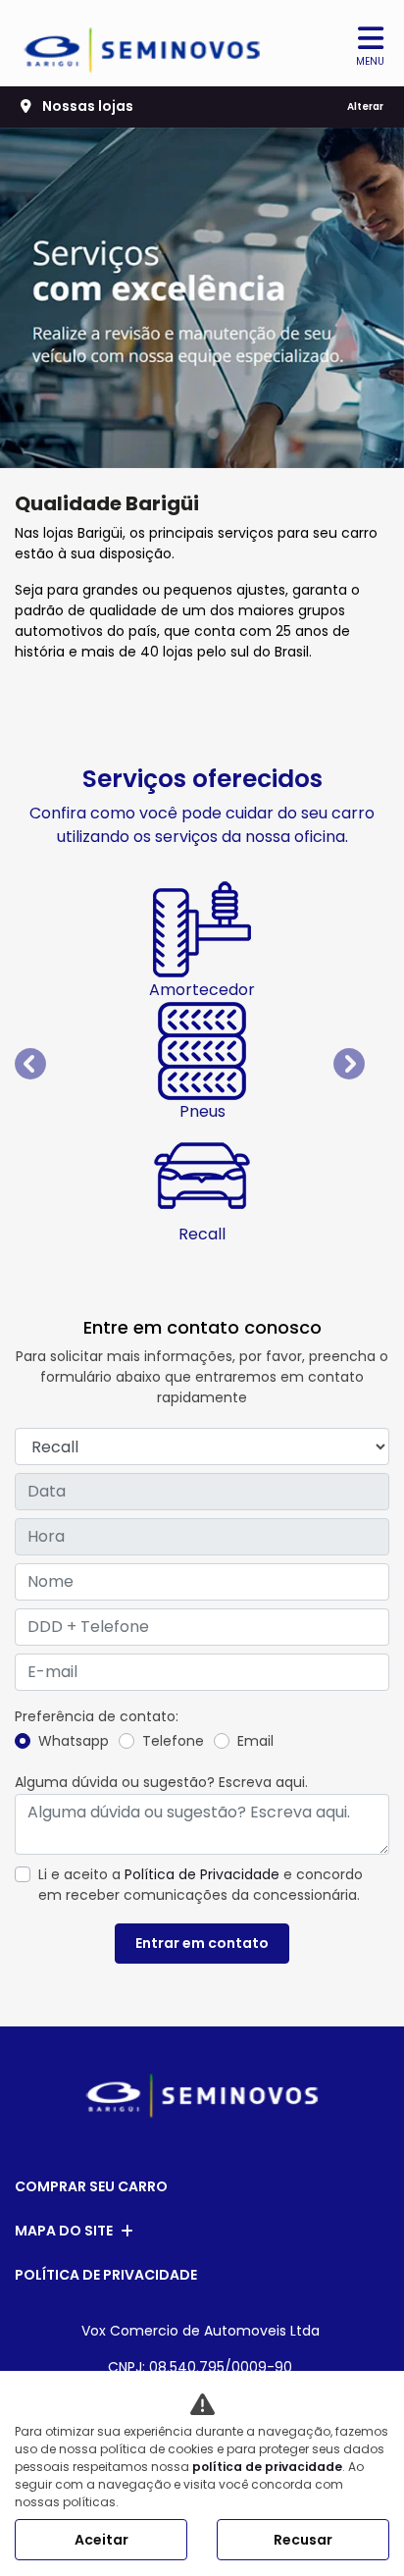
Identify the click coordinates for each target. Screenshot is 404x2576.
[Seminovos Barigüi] (143, 43)
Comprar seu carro (91, 2186)
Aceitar (101, 2540)
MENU (370, 61)
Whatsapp (74, 1741)
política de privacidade (267, 2467)
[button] (43, 1063)
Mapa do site (64, 2231)
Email (255, 1741)
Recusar (303, 2540)
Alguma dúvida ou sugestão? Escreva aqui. (161, 1782)
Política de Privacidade (202, 1874)
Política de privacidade (106, 2275)
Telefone (173, 1741)
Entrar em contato (202, 1943)
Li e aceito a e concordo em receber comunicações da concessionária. (201, 1885)
